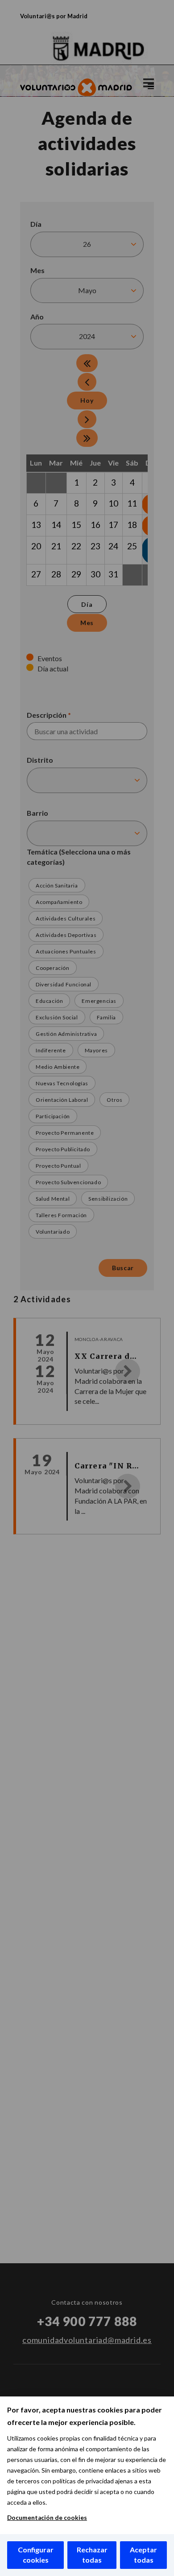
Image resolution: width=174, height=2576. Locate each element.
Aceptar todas (143, 2555)
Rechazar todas (92, 2555)
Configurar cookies (36, 2555)
